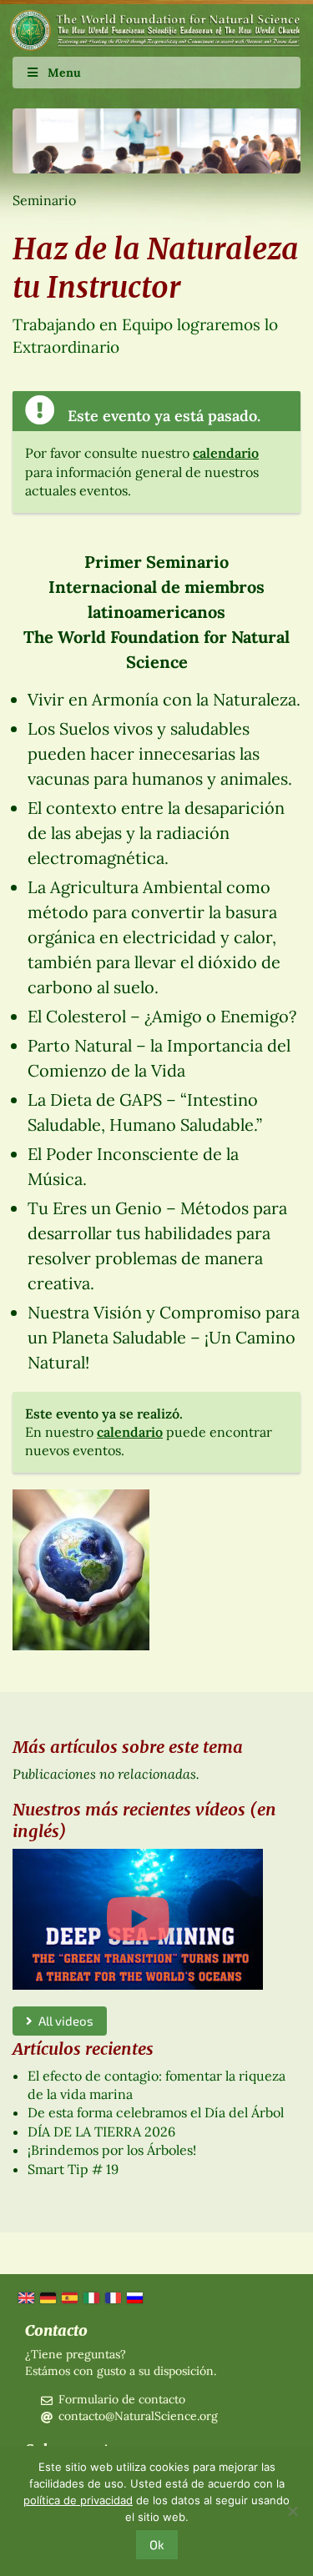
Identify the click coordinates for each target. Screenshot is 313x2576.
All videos (63, 2021)
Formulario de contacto (122, 2399)
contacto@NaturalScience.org (138, 2416)
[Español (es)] (68, 2297)
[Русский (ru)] (134, 2297)
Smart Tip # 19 (73, 2169)
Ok (157, 2544)
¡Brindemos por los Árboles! (112, 2150)
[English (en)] (25, 2297)
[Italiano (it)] (90, 2297)
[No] (292, 2511)
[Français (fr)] (112, 2297)
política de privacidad (78, 2500)
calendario (226, 453)
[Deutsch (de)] (47, 2297)
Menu (64, 73)
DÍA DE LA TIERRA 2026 (101, 2132)
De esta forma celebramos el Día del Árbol (156, 2112)
